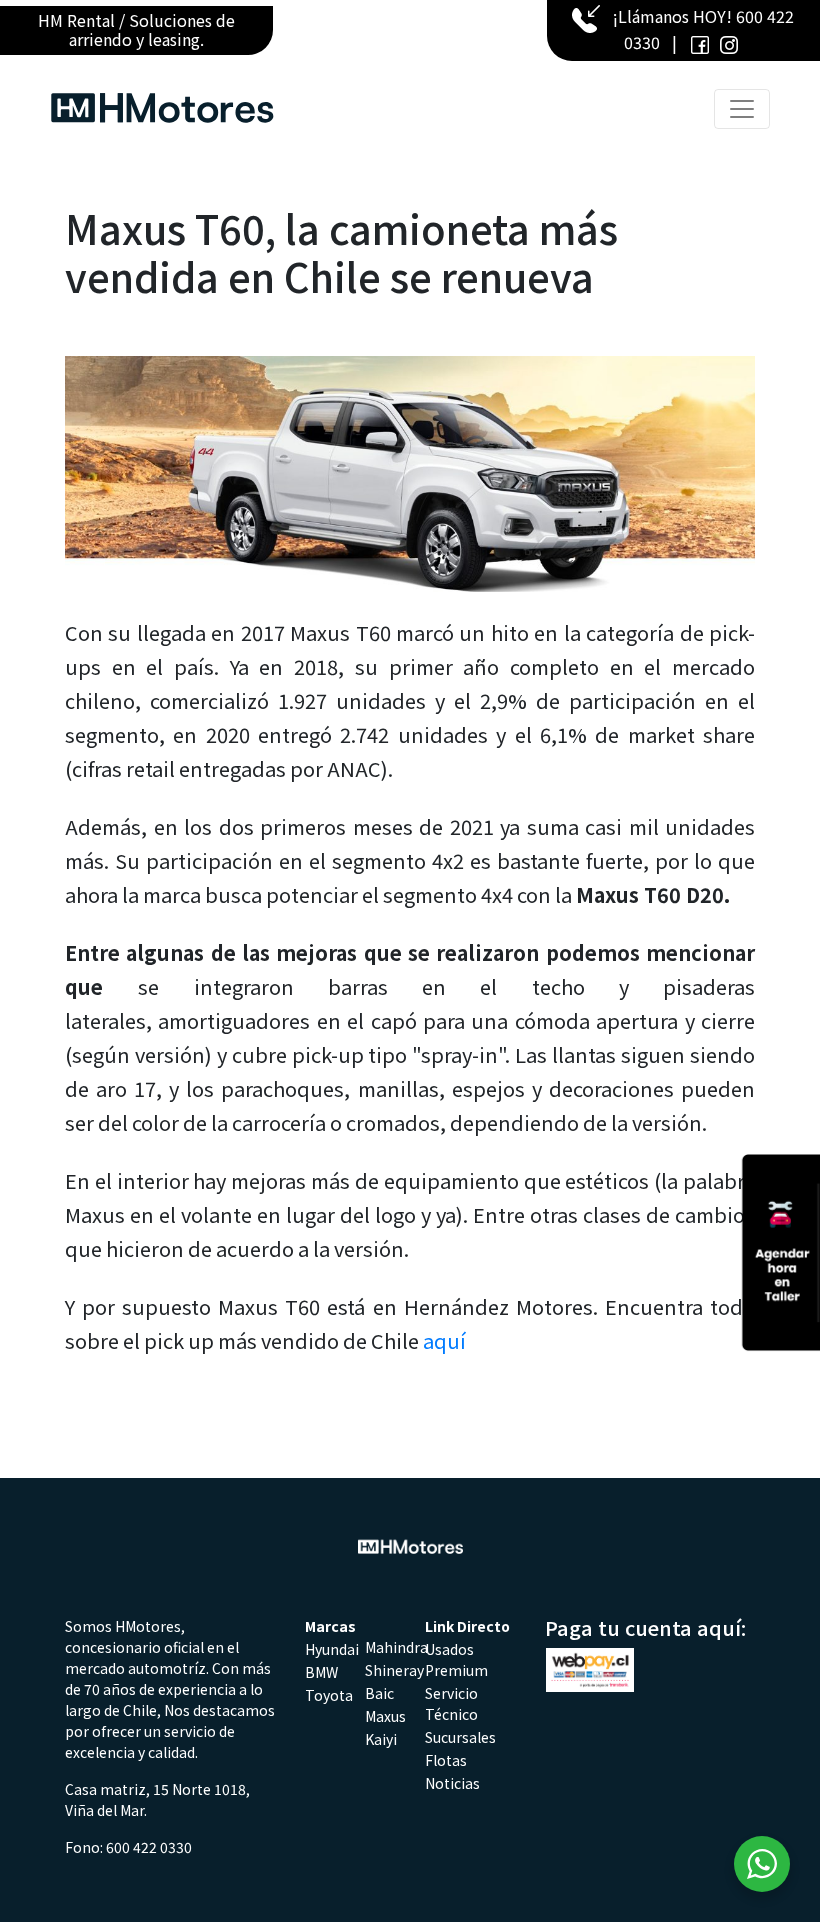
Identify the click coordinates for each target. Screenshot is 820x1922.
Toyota (329, 1695)
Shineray (394, 1670)
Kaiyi (381, 1739)
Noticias (452, 1783)
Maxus (385, 1716)
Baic (379, 1693)
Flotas (446, 1760)
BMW (321, 1672)
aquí (444, 1340)
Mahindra (396, 1647)
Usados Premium (456, 1659)
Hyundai (332, 1649)
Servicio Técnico (451, 1703)
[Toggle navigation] (742, 109)
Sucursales (460, 1737)
